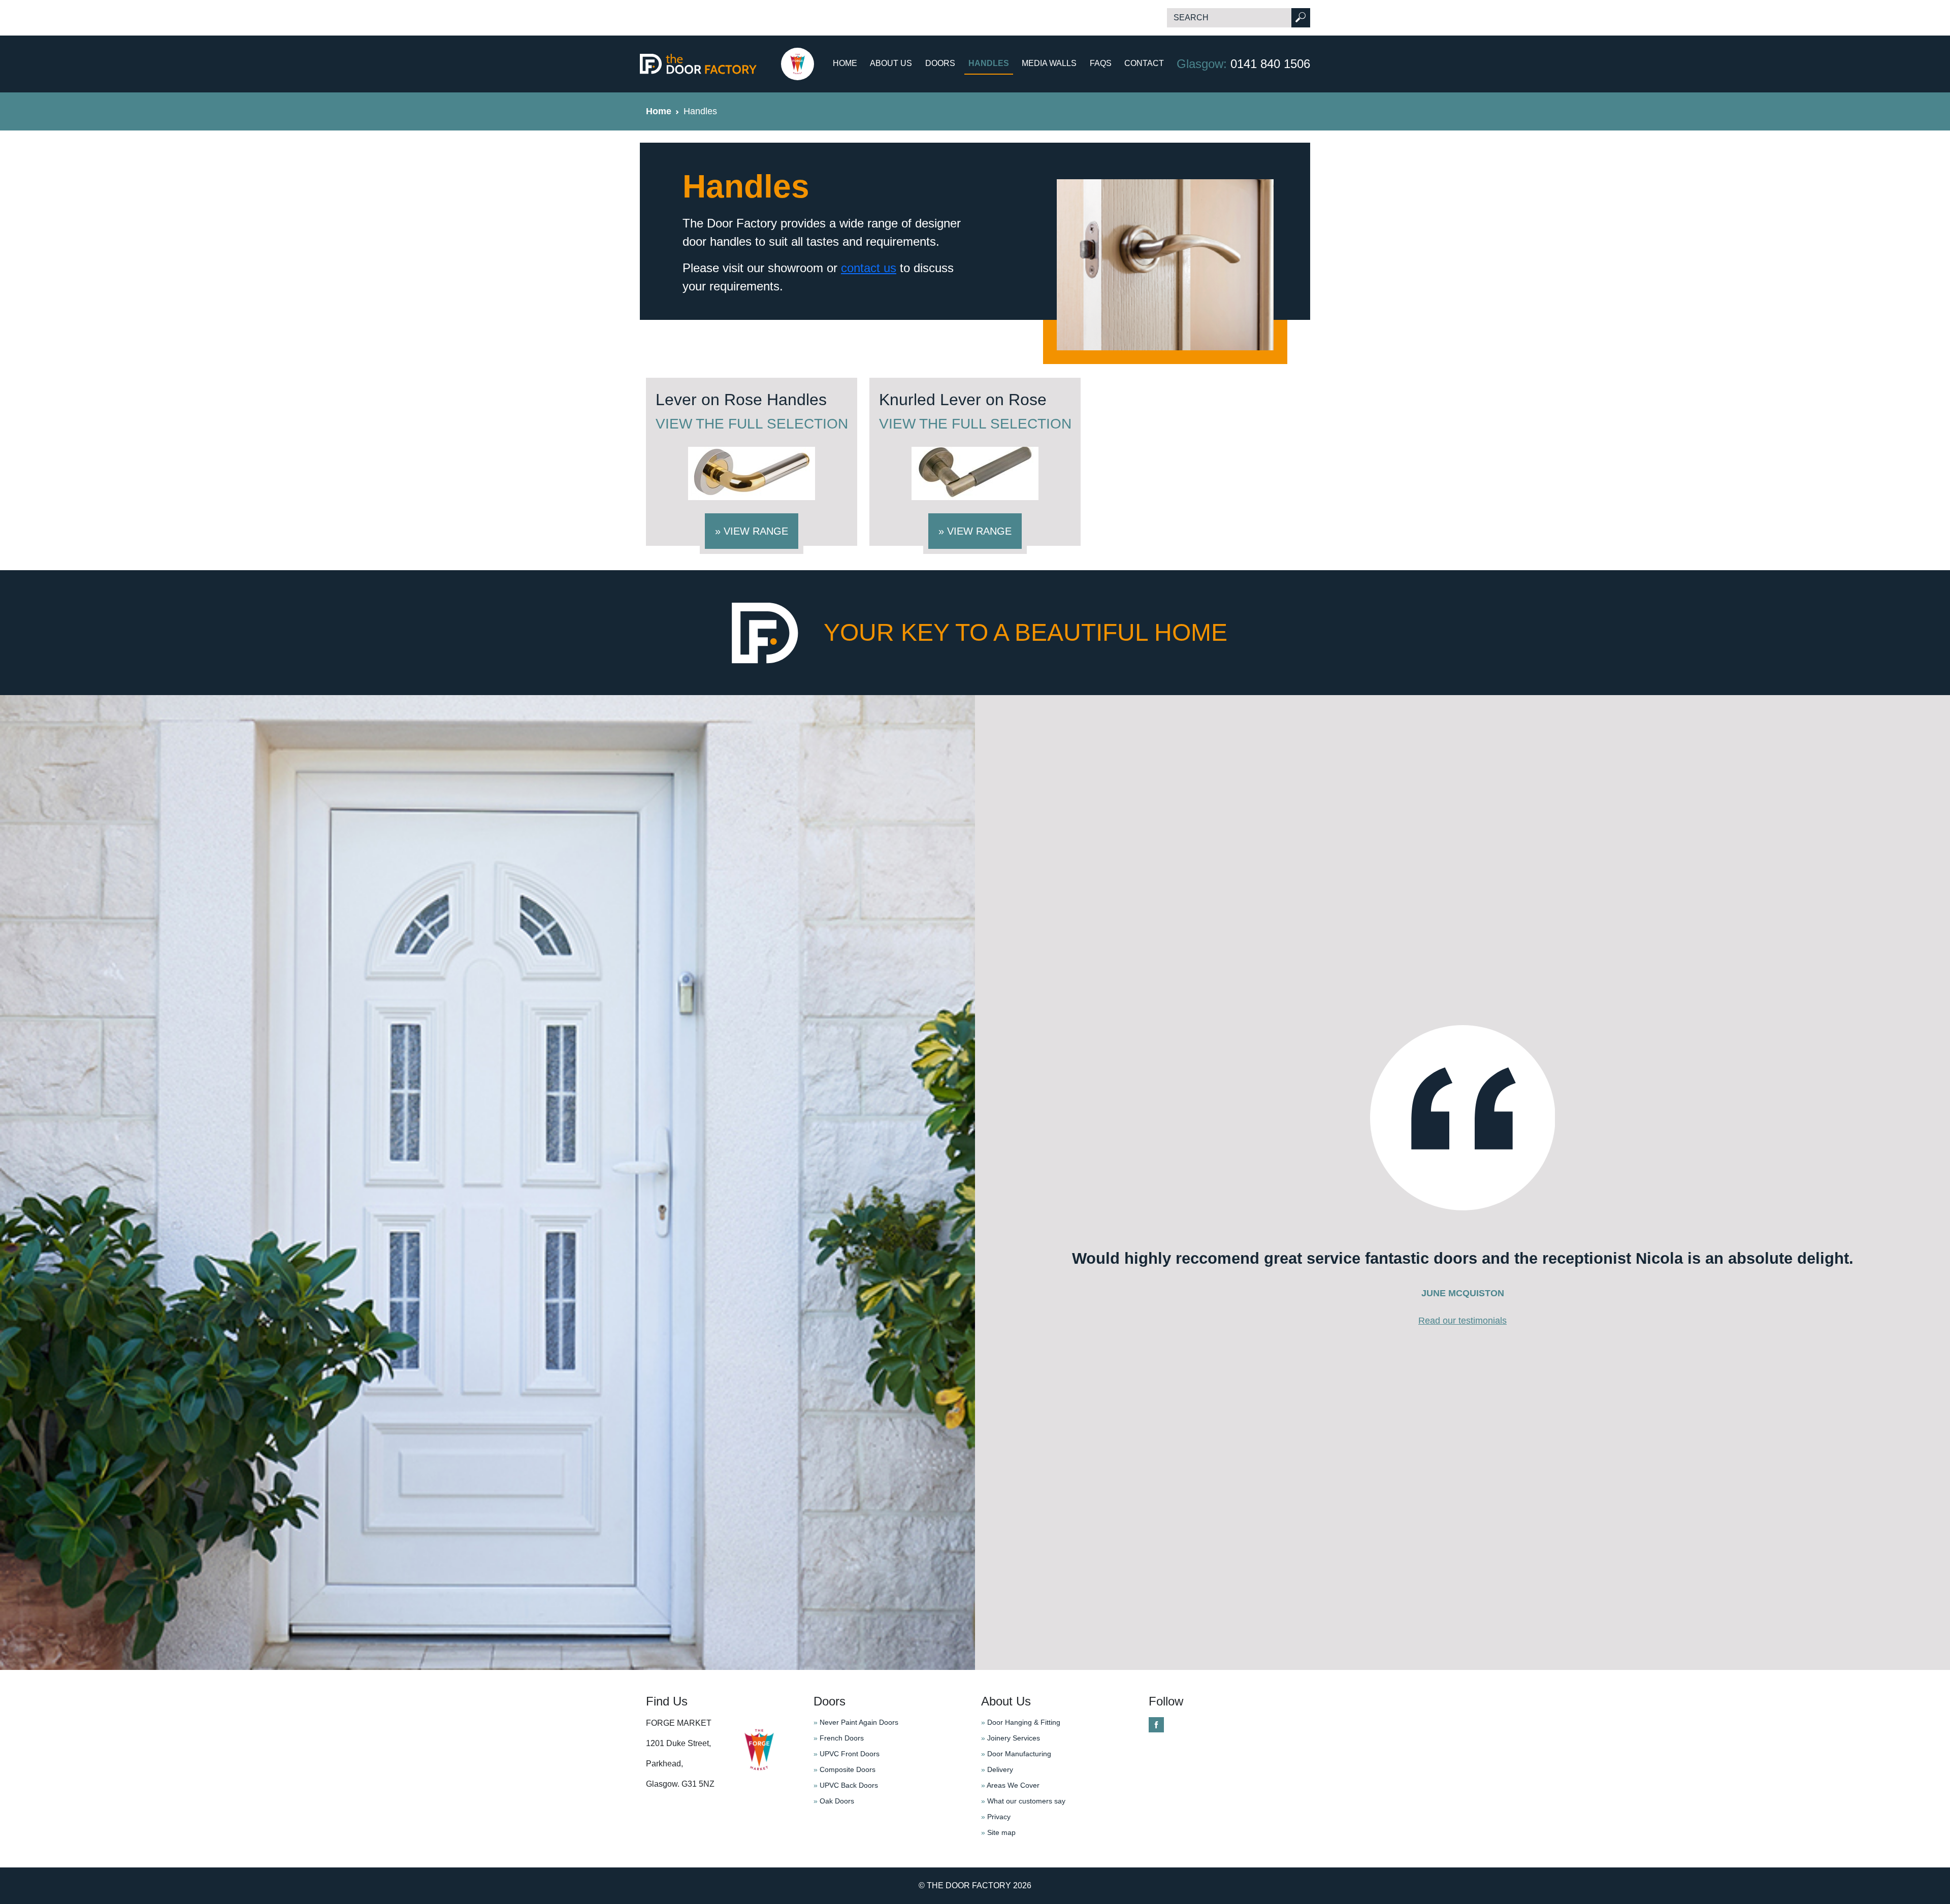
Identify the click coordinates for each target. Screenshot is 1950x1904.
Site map (998, 1832)
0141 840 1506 (1243, 64)
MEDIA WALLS (1049, 63)
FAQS (1101, 63)
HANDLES (989, 63)
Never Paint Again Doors (856, 1722)
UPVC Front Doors (847, 1754)
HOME (845, 63)
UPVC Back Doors (846, 1785)
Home (659, 111)
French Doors (839, 1738)
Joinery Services (1011, 1738)
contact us (869, 268)
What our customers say (1023, 1801)
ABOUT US (891, 63)
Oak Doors (834, 1801)
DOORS (940, 63)
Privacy (996, 1817)
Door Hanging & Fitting (1021, 1722)
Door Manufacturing (1016, 1754)
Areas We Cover (1010, 1785)
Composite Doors (844, 1769)
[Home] (727, 64)
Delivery (997, 1769)
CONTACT (1144, 63)
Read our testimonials (1462, 1321)
